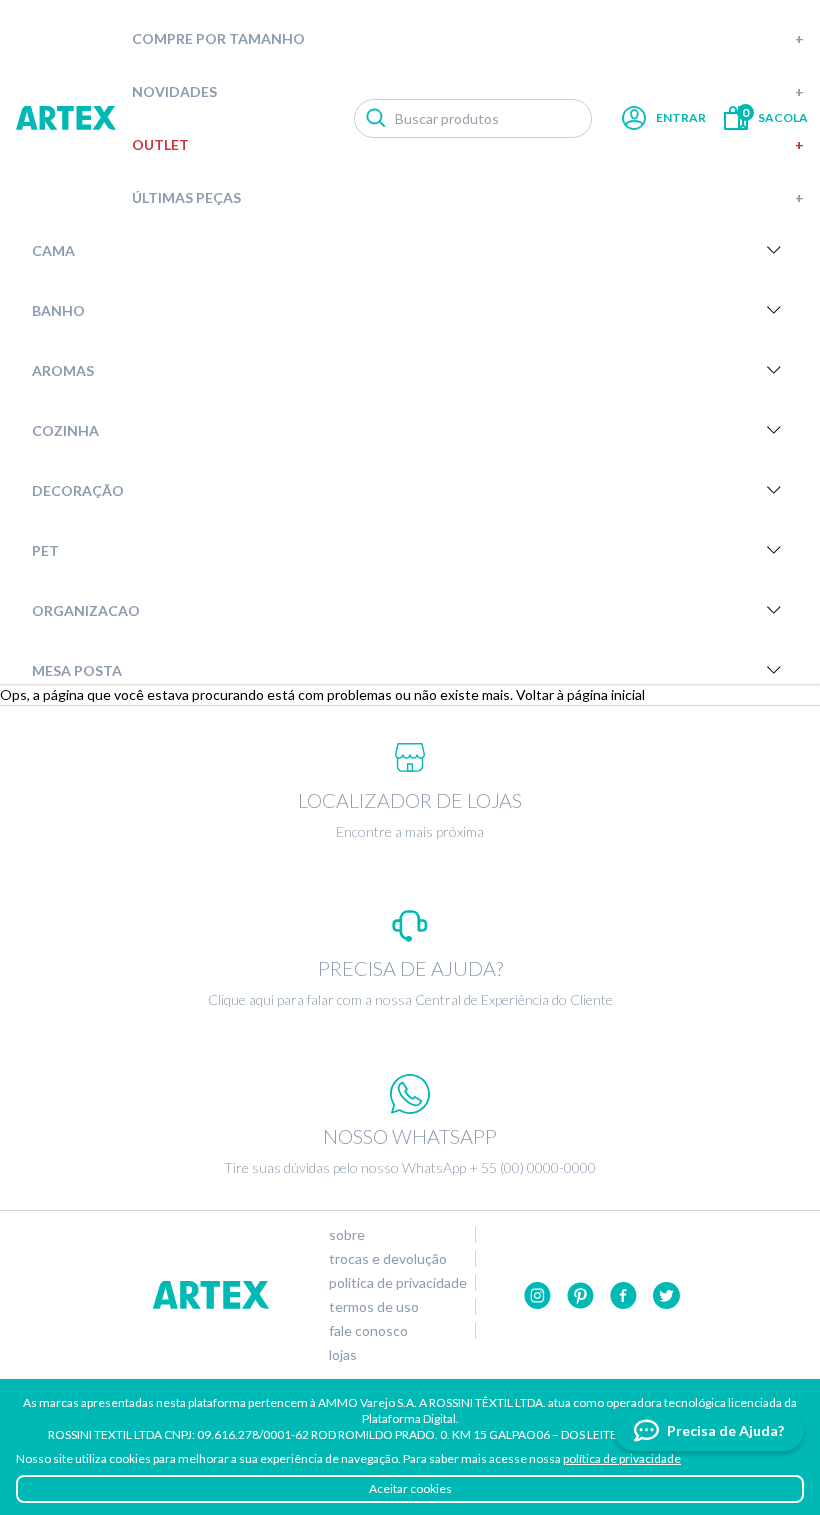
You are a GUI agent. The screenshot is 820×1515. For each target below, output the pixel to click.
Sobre (347, 1235)
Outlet (468, 144)
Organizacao (86, 610)
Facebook (623, 1295)
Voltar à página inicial (580, 694)
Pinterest (580, 1295)
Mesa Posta (77, 670)
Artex (66, 118)
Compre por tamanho (468, 38)
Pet (45, 550)
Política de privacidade (398, 1283)
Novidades (468, 91)
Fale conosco (368, 1331)
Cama (53, 250)
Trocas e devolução (388, 1259)
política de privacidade (622, 1458)
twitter (666, 1295)
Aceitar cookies (410, 1488)
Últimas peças (468, 197)
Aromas (63, 370)
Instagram (537, 1295)
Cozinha (65, 430)
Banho (58, 310)
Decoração (78, 490)
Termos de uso (374, 1307)
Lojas (343, 1355)
